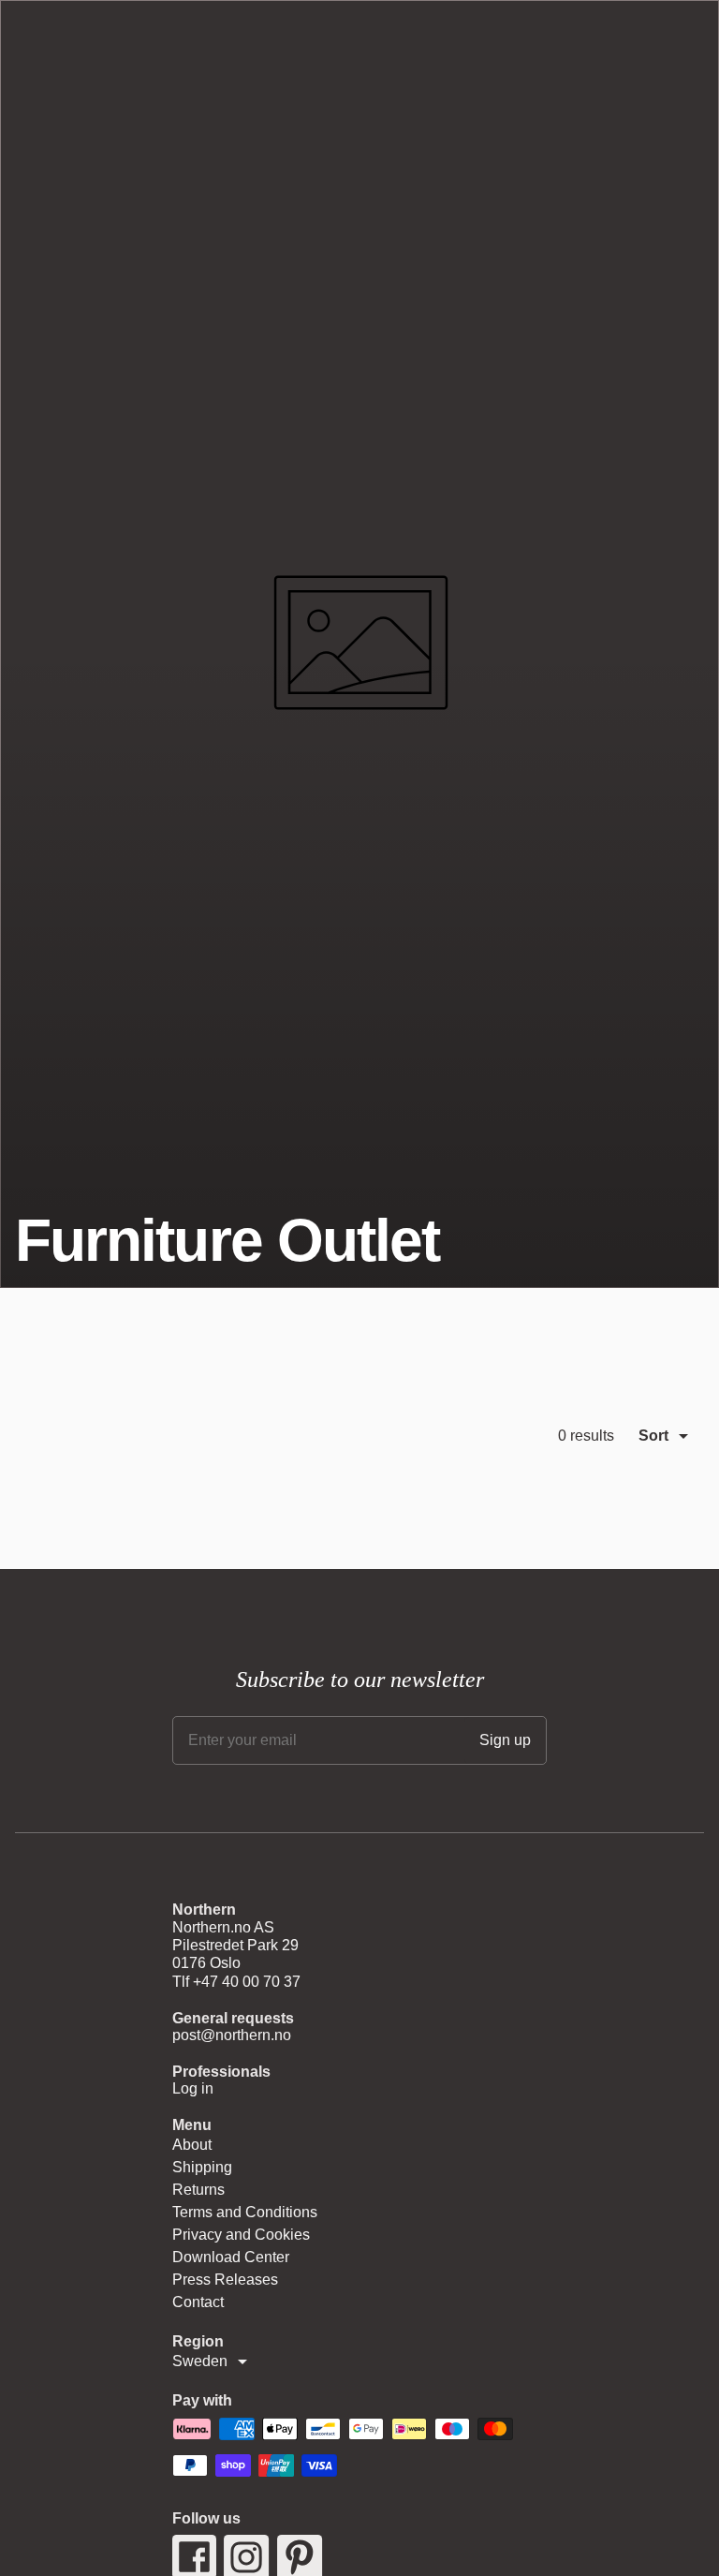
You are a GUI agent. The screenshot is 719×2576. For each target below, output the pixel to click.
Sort (653, 1436)
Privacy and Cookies (241, 2235)
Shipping (202, 2167)
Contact (198, 2302)
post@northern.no (232, 2035)
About (192, 2145)
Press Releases (225, 2280)
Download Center (231, 2257)
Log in (193, 2088)
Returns (198, 2190)
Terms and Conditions (245, 2212)
